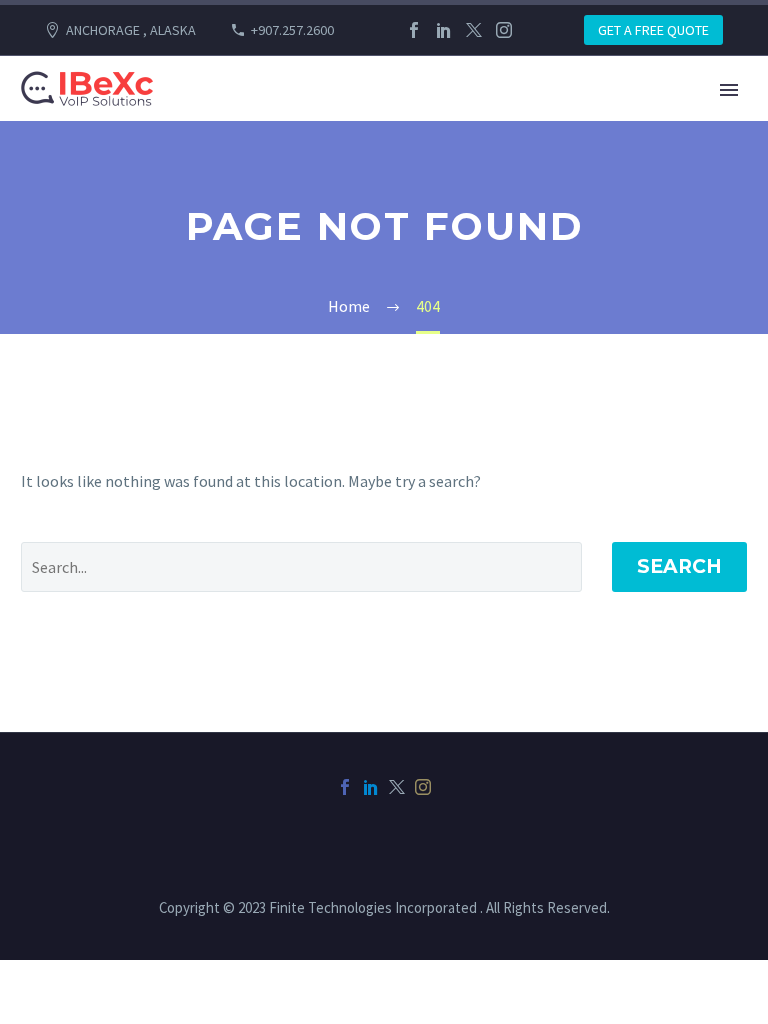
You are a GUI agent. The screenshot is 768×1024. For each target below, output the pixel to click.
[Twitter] (474, 30)
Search (679, 566)
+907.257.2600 (292, 30)
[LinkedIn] (444, 30)
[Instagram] (504, 30)
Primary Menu (729, 90)
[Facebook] (414, 30)
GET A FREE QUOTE (653, 30)
